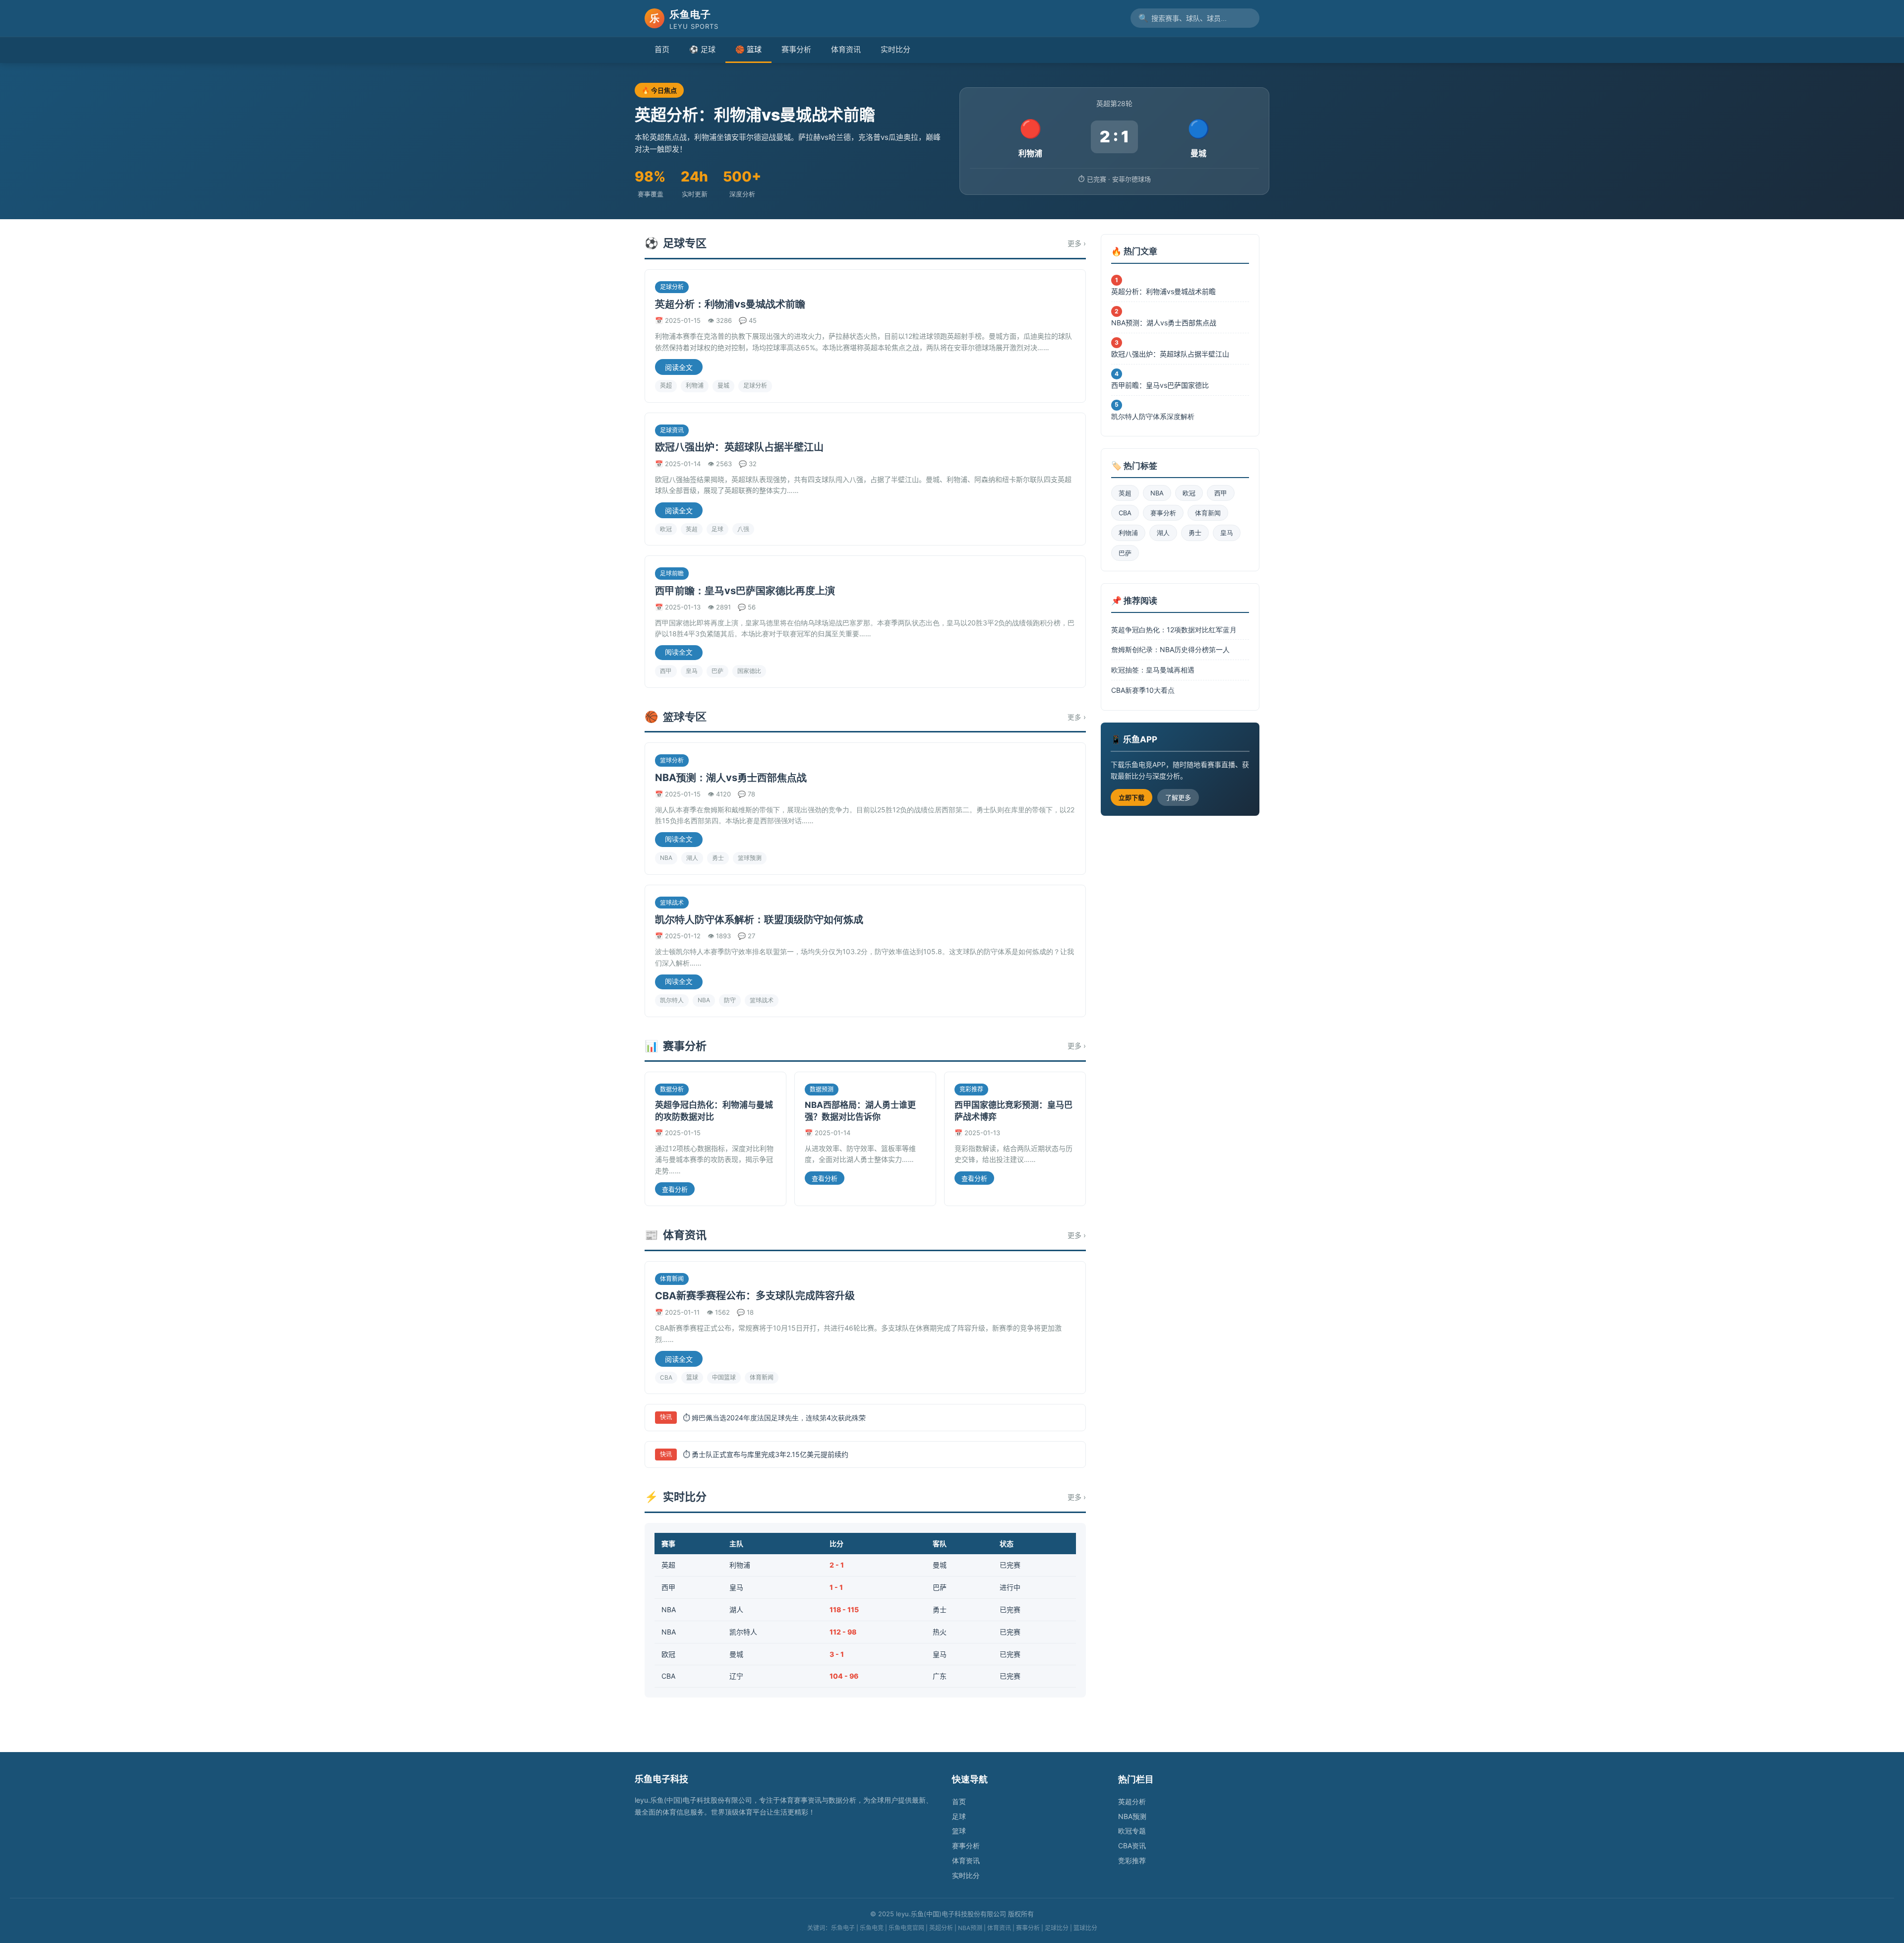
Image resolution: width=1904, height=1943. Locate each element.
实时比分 (895, 49)
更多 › (1077, 243)
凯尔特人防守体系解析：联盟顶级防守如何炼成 (759, 919)
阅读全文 (679, 367)
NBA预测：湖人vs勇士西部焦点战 (731, 778)
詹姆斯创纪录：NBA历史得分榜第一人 (1170, 649)
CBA (666, 1377)
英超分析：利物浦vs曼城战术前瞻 (730, 304)
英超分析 (1132, 1801)
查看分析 (675, 1189)
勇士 (718, 858)
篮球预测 (750, 858)
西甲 (666, 671)
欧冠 (666, 529)
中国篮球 (724, 1377)
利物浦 (695, 386)
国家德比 (749, 671)
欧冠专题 (1132, 1831)
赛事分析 (796, 49)
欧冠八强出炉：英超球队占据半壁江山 (739, 447)
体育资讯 (846, 49)
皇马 (692, 671)
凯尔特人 (672, 1000)
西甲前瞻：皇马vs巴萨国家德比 (1160, 385)
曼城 (723, 386)
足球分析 (755, 386)
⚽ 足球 (702, 49)
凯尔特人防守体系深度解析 (1153, 416)
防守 (730, 1000)
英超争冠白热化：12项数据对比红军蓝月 (1174, 630)
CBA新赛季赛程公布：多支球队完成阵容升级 (755, 1296)
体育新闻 (762, 1377)
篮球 (692, 1377)
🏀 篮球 (748, 49)
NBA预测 (1132, 1816)
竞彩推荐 (1132, 1860)
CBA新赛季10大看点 (1143, 690)
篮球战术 (762, 1000)
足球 (717, 529)
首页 (662, 49)
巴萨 (717, 671)
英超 (666, 386)
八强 (743, 529)
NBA (666, 858)
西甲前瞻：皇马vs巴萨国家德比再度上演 (745, 591)
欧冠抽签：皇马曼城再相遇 (1153, 670)
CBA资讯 (1132, 1846)
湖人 (692, 858)
